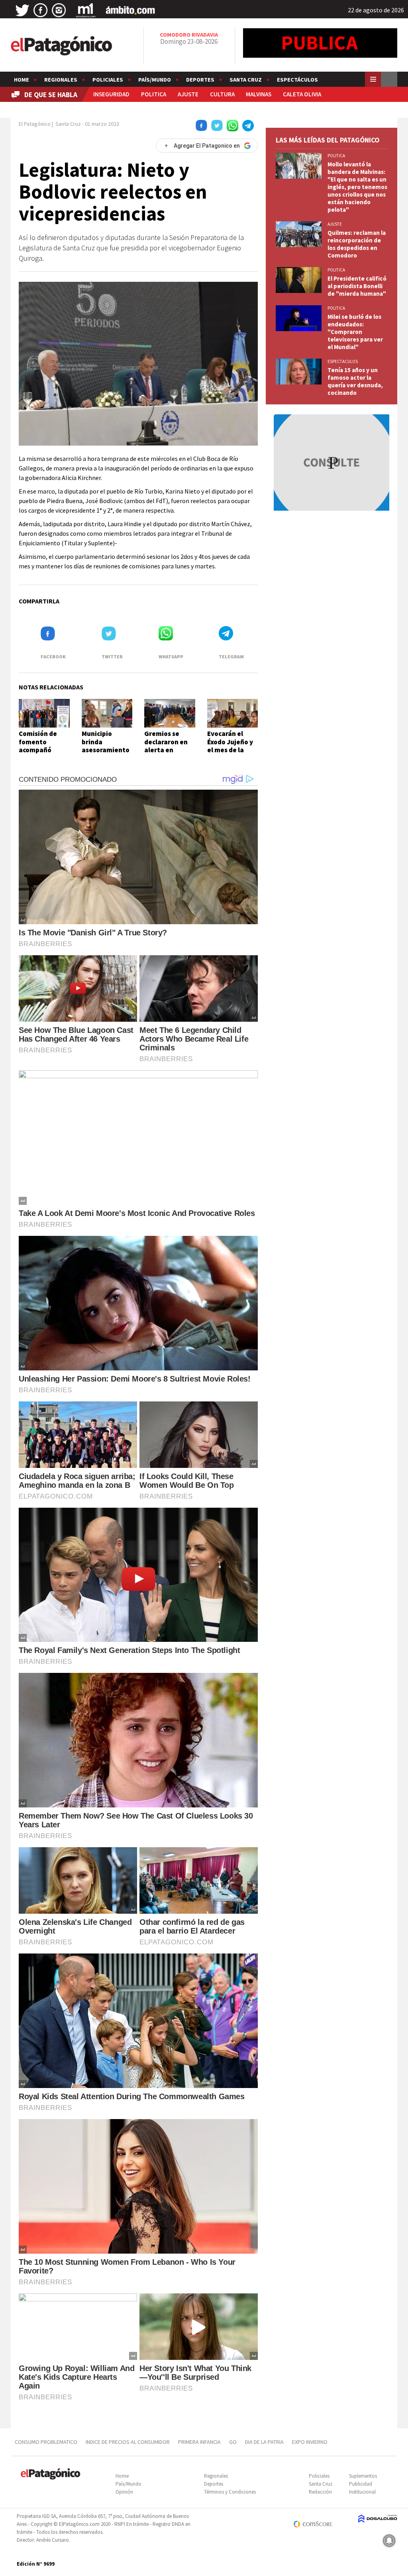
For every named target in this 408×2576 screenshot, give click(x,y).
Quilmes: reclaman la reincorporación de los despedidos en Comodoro (357, 244)
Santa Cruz (246, 80)
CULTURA (222, 94)
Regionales (61, 80)
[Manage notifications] (389, 2541)
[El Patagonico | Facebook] (41, 10)
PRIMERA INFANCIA (199, 2442)
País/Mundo (155, 80)
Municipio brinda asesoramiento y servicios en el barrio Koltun (106, 750)
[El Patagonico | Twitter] (22, 10)
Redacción (320, 2492)
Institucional (362, 2492)
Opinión (124, 2492)
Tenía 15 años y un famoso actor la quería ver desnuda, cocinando (355, 381)
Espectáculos (297, 80)
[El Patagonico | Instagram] (59, 10)
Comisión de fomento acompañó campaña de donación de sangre (38, 754)
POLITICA (154, 94)
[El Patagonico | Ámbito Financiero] (130, 10)
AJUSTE (188, 94)
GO (233, 2442)
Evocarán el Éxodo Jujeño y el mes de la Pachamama (230, 746)
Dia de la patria (264, 2442)
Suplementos (363, 2476)
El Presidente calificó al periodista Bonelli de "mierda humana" (357, 286)
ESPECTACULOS (343, 361)
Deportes (200, 80)
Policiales (108, 80)
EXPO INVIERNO (310, 2442)
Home (22, 80)
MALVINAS (259, 94)
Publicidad (361, 2484)
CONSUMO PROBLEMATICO (46, 2442)
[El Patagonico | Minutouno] (86, 10)
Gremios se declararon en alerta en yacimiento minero (166, 750)
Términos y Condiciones (230, 2492)
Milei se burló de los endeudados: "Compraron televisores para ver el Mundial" (355, 332)
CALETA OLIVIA (302, 94)
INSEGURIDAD (111, 94)
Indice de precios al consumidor (128, 2442)
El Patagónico (35, 124)
